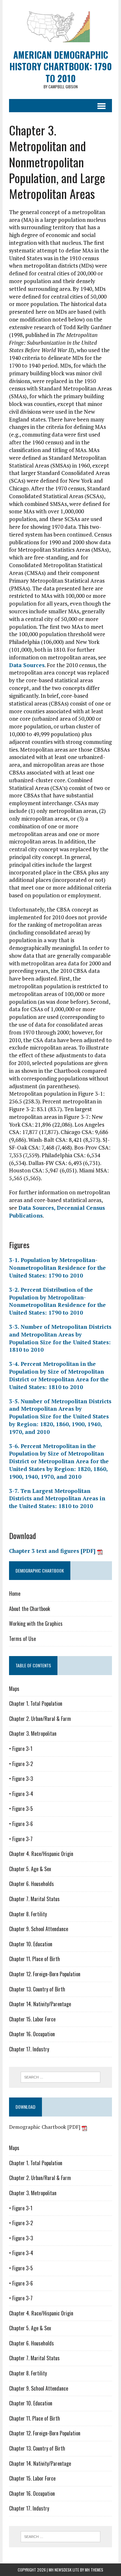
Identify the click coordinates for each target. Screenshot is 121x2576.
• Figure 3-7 (21, 1839)
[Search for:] (60, 2077)
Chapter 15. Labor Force (32, 2019)
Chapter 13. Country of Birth (37, 1989)
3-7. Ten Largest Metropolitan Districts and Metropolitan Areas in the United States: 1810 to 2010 (57, 1499)
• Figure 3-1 (21, 1749)
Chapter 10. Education (31, 1944)
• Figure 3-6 (21, 1824)
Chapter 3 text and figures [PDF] (53, 1551)
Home (15, 1594)
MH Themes (94, 2570)
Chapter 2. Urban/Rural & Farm (40, 1719)
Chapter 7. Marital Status (34, 1899)
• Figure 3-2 (21, 1764)
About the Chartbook (30, 1609)
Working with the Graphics (36, 1624)
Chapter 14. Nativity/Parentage (40, 2004)
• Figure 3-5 (21, 1809)
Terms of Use (22, 1639)
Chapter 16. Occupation (32, 2034)
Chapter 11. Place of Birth (35, 1959)
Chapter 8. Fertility (28, 1914)
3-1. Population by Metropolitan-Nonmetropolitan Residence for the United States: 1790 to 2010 (57, 1268)
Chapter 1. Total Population (36, 1703)
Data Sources (27, 665)
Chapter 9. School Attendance (39, 1929)
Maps (14, 1689)
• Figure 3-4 (21, 1794)
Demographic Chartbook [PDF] (45, 2127)
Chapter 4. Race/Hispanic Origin (41, 1854)
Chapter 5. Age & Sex (30, 1869)
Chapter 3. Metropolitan (33, 1733)
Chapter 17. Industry (29, 2049)
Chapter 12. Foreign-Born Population (45, 1974)
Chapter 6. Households (31, 1884)
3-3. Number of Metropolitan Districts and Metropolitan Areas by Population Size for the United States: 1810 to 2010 (60, 1338)
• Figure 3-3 (21, 1779)
